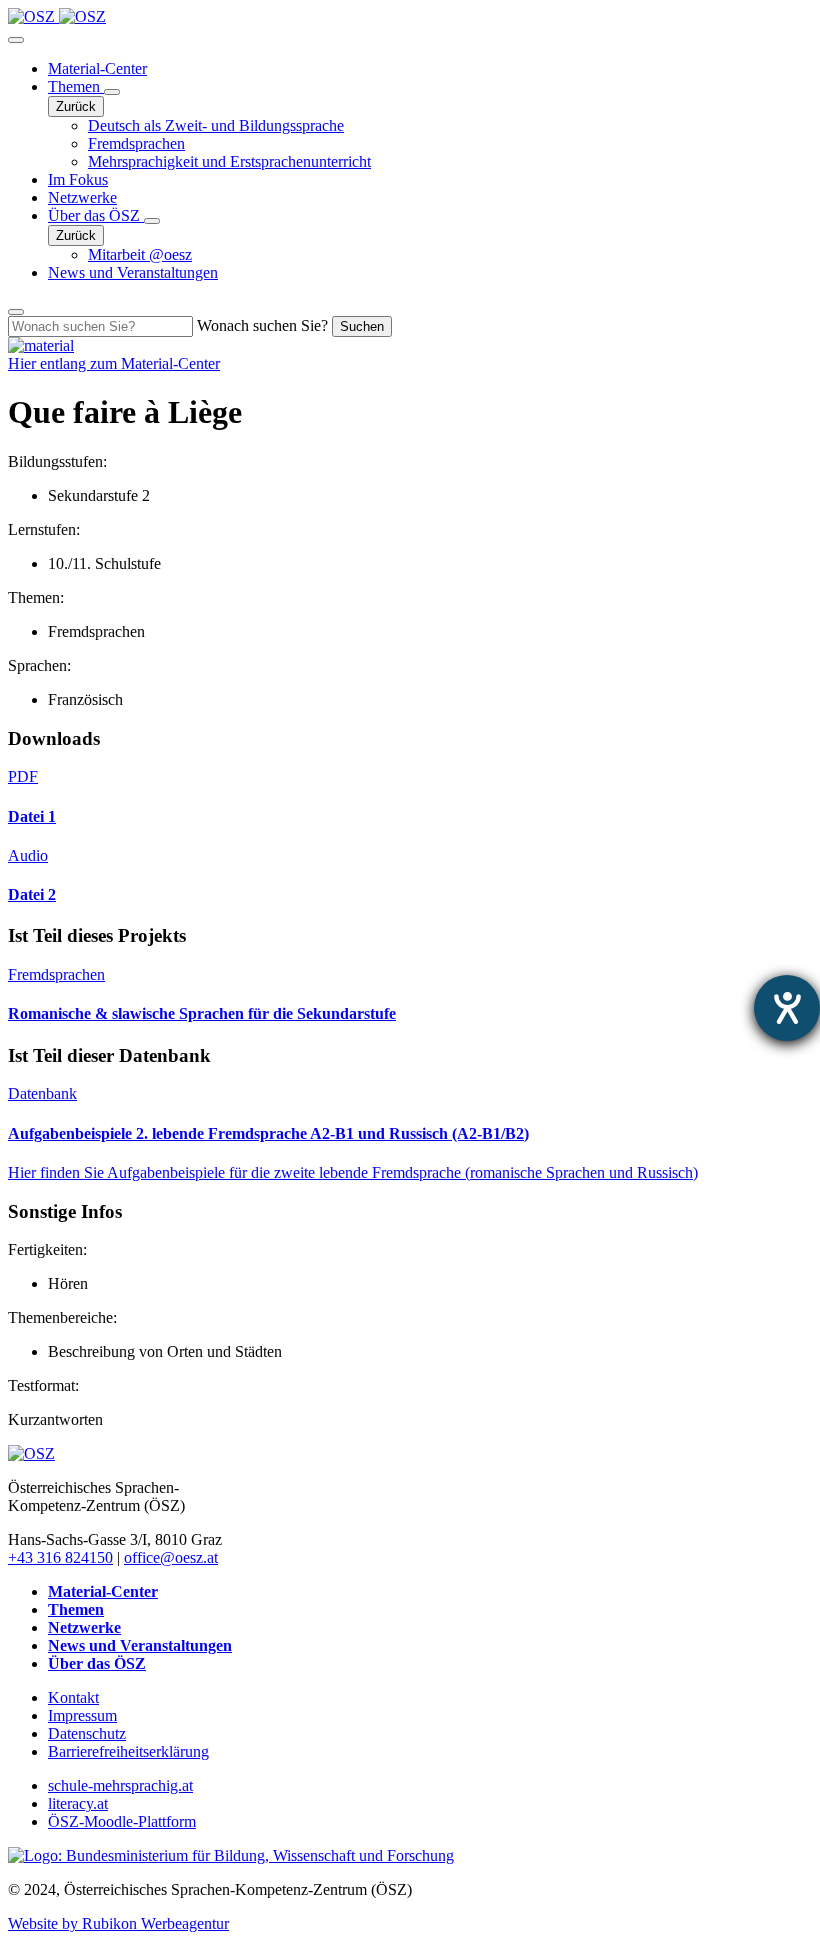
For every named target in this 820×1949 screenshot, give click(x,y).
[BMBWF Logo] (231, 1855)
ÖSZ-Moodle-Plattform (122, 1821)
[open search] (16, 312)
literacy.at (78, 1803)
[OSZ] (31, 1453)
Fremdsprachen (136, 143)
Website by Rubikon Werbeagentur (118, 1923)
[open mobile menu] (16, 40)
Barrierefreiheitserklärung (128, 1751)
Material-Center (97, 68)
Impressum (82, 1715)
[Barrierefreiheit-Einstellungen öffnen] (787, 1008)
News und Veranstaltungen (133, 272)
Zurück (76, 106)
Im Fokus (78, 179)
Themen (76, 86)
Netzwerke (82, 197)
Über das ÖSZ (96, 215)
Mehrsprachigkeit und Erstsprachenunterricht (229, 161)
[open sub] (112, 92)
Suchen (362, 326)
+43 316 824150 (60, 1557)
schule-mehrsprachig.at (120, 1785)
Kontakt (73, 1697)
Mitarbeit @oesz (140, 254)
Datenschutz (87, 1733)
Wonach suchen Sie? (262, 325)
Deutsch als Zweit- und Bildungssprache (216, 125)
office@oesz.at (171, 1557)
